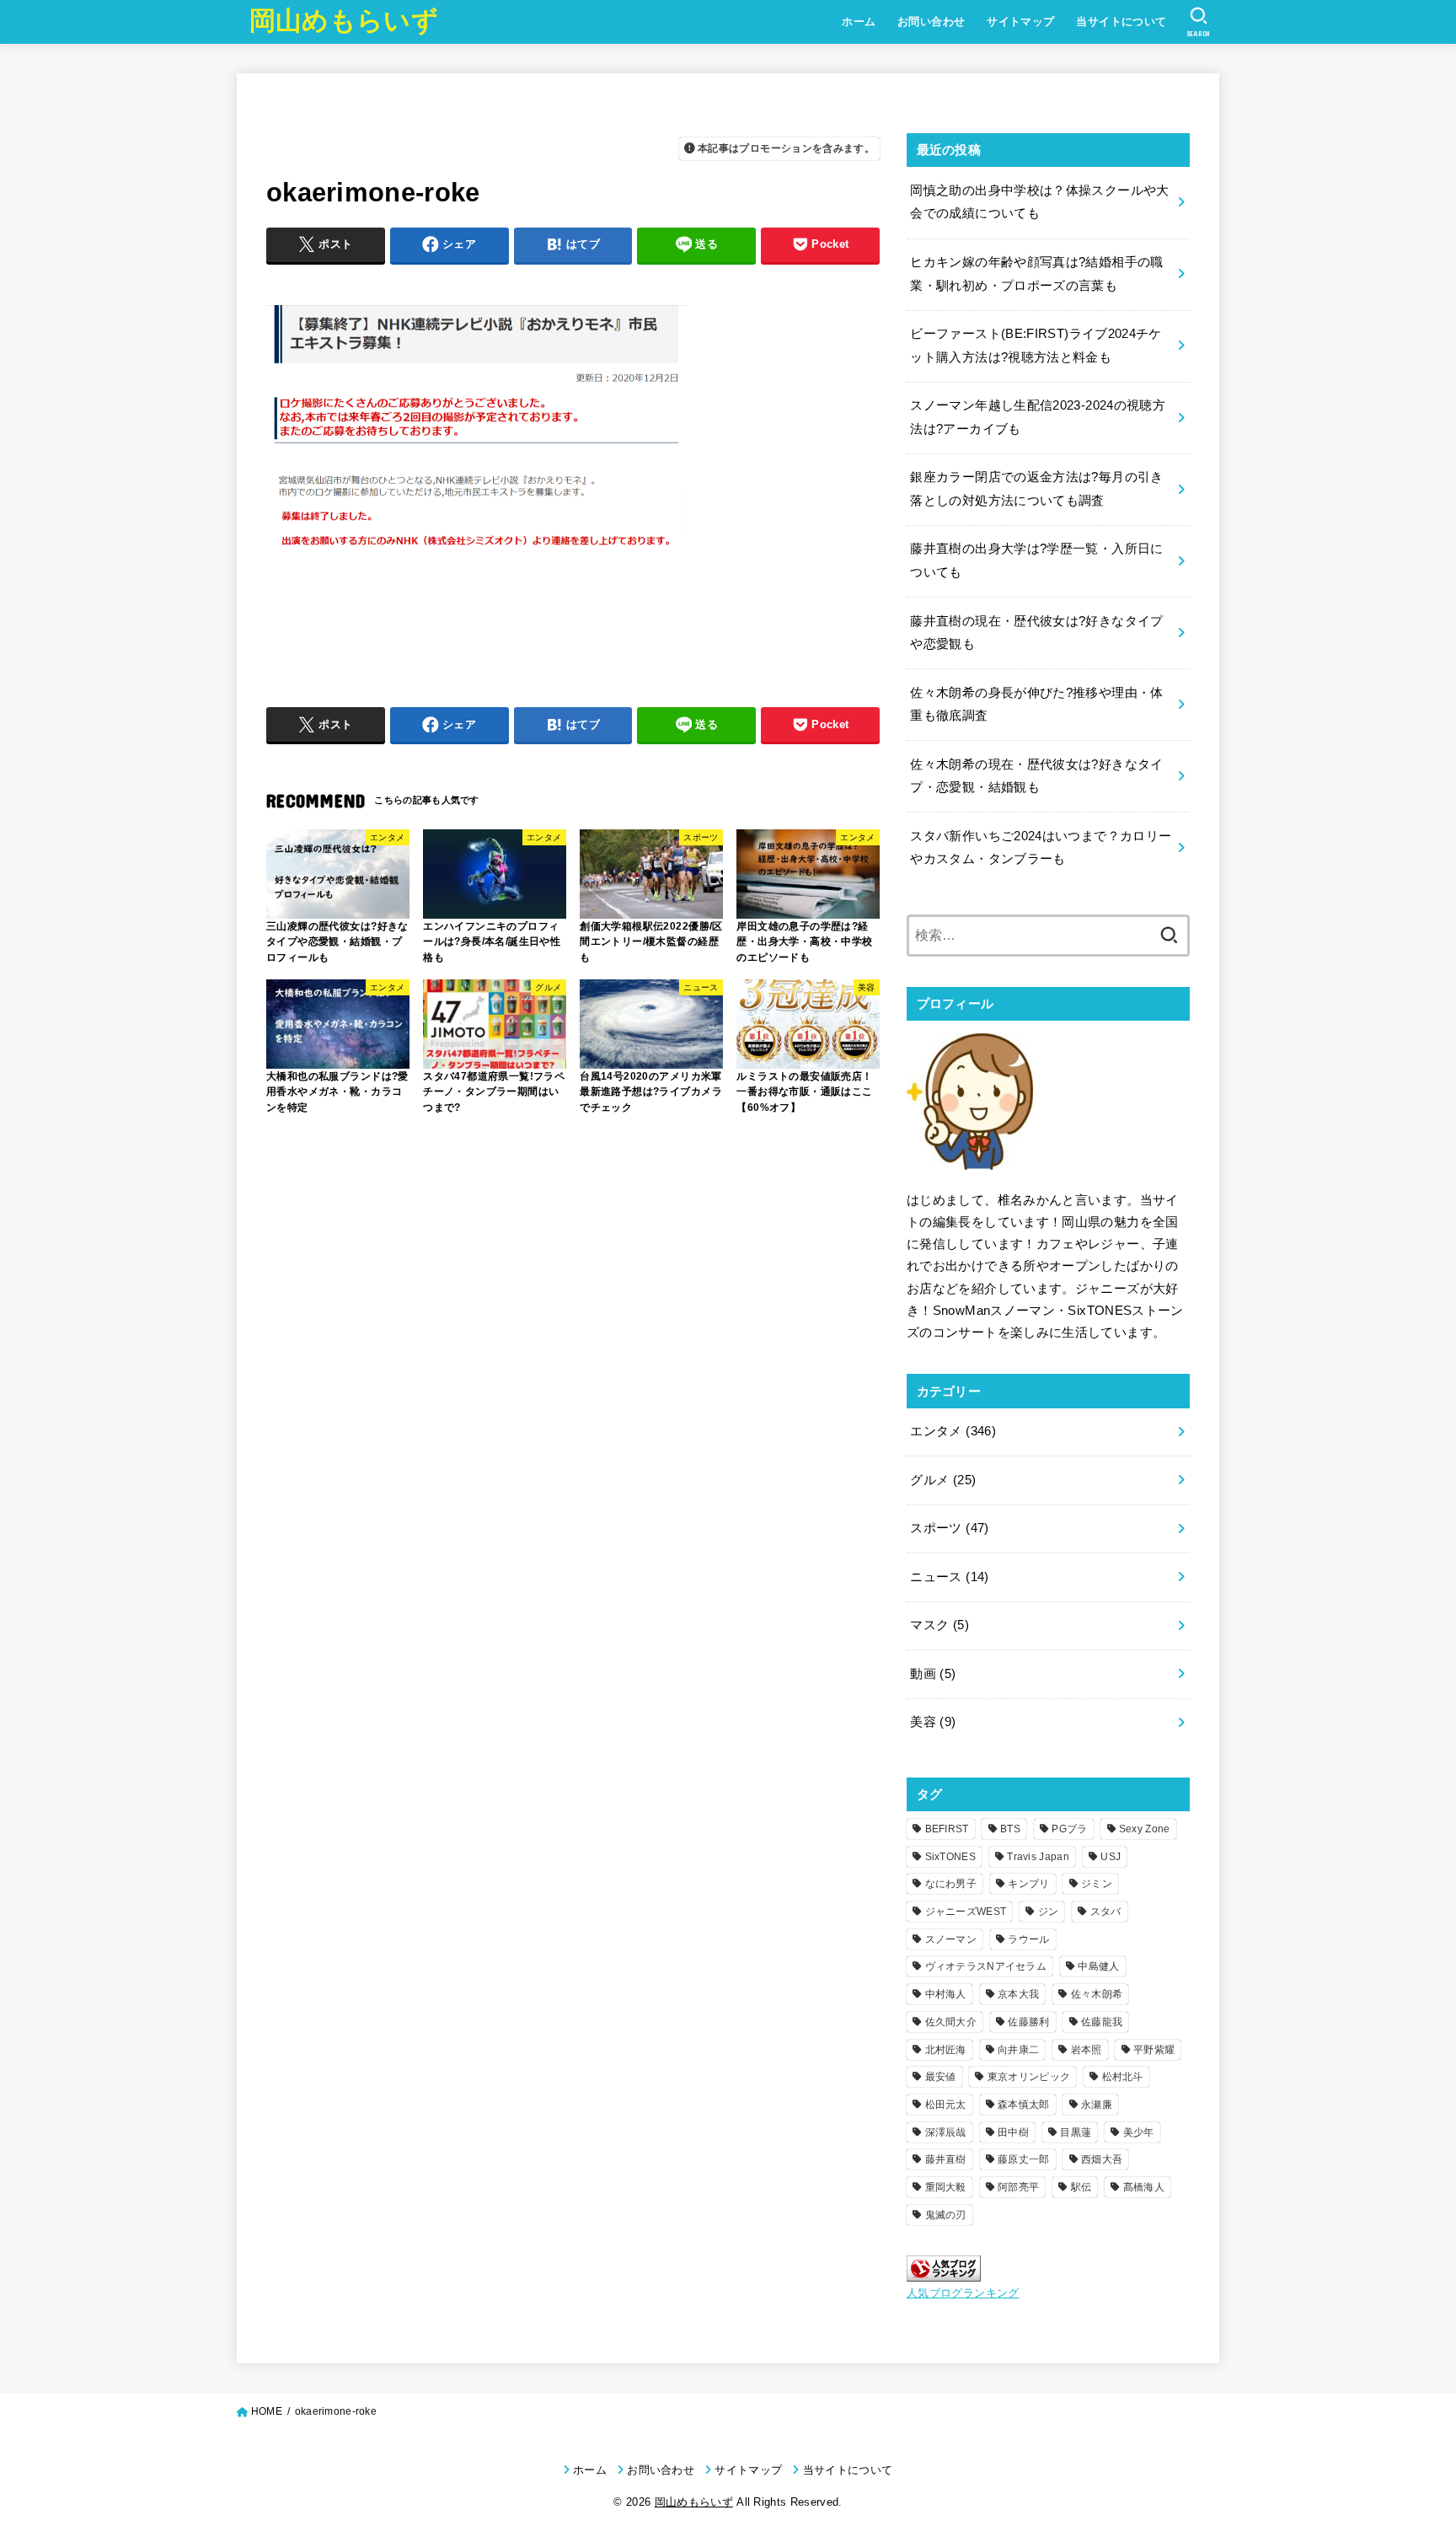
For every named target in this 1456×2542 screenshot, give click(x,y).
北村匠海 (946, 2050)
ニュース (949, 1577)
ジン (1049, 1912)
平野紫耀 (1154, 2050)
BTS (1010, 1829)
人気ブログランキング (963, 2293)
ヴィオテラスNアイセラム (986, 1966)
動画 (933, 1674)
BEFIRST (947, 1829)
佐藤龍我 (1102, 2022)
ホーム (859, 21)
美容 (933, 1722)
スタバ (1106, 1912)
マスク (939, 1625)
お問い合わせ (931, 21)
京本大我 (1018, 1994)
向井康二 (1018, 2050)
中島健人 (1098, 1966)
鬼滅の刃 (946, 2215)
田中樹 (1013, 2132)
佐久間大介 (951, 2022)
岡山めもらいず (344, 21)
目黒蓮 (1076, 2132)
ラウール (1028, 1939)
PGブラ (1069, 1829)
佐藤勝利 (1028, 2022)
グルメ (943, 1480)
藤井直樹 (946, 2159)
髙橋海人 (1144, 2187)
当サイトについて (1121, 21)
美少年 (1139, 2132)
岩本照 (1087, 2050)
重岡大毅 (946, 2187)
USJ (1111, 1857)
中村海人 (946, 1994)
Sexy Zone (1145, 1829)
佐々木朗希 (1097, 1994)
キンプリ (1028, 1884)
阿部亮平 (1018, 2187)
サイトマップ (1020, 21)
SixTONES (950, 1857)
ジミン (1097, 1884)
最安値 (941, 2077)
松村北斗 (1123, 2077)
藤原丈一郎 (1024, 2159)
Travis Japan (1038, 1857)
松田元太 (946, 2105)
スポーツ (949, 1528)
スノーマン (951, 1939)
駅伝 (1081, 2187)
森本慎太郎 (1024, 2105)
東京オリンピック (1029, 2077)
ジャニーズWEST (966, 1912)
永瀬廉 (1097, 2105)
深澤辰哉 (946, 2132)
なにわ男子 (951, 1884)
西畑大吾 (1102, 2159)
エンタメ (953, 1431)
